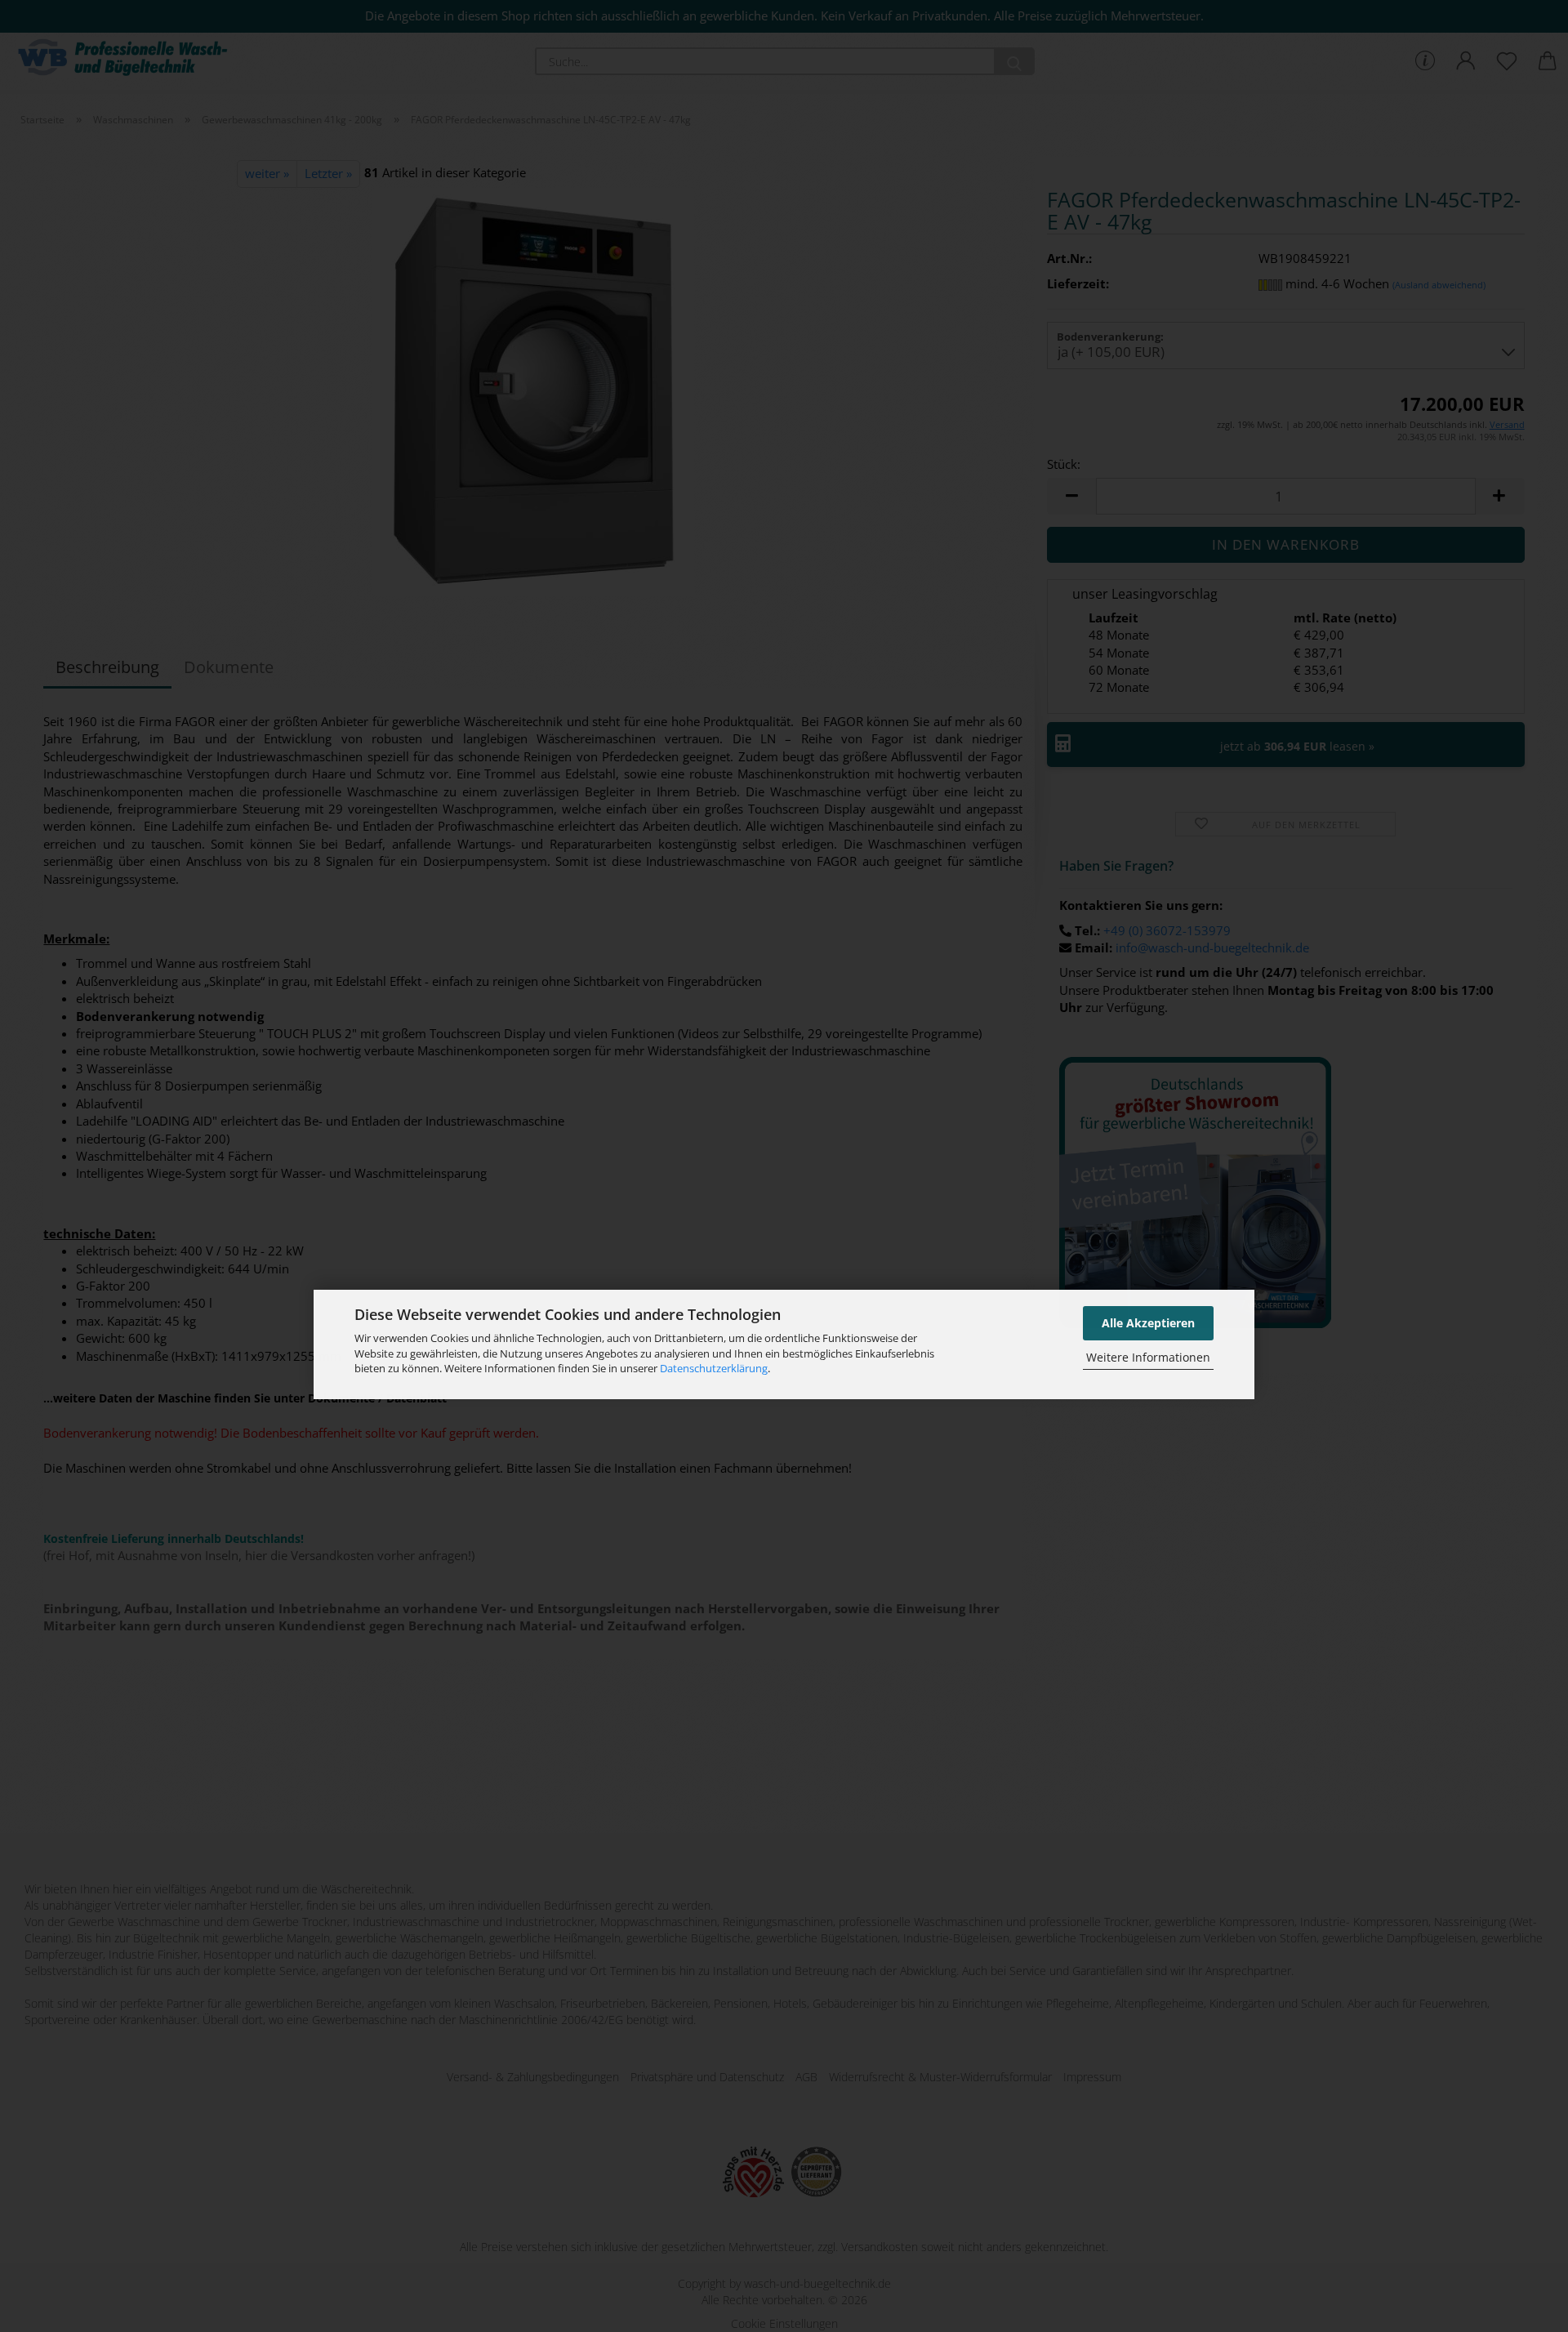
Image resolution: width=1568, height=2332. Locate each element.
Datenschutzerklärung (714, 1368)
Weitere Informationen (1148, 1357)
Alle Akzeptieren (1148, 1323)
